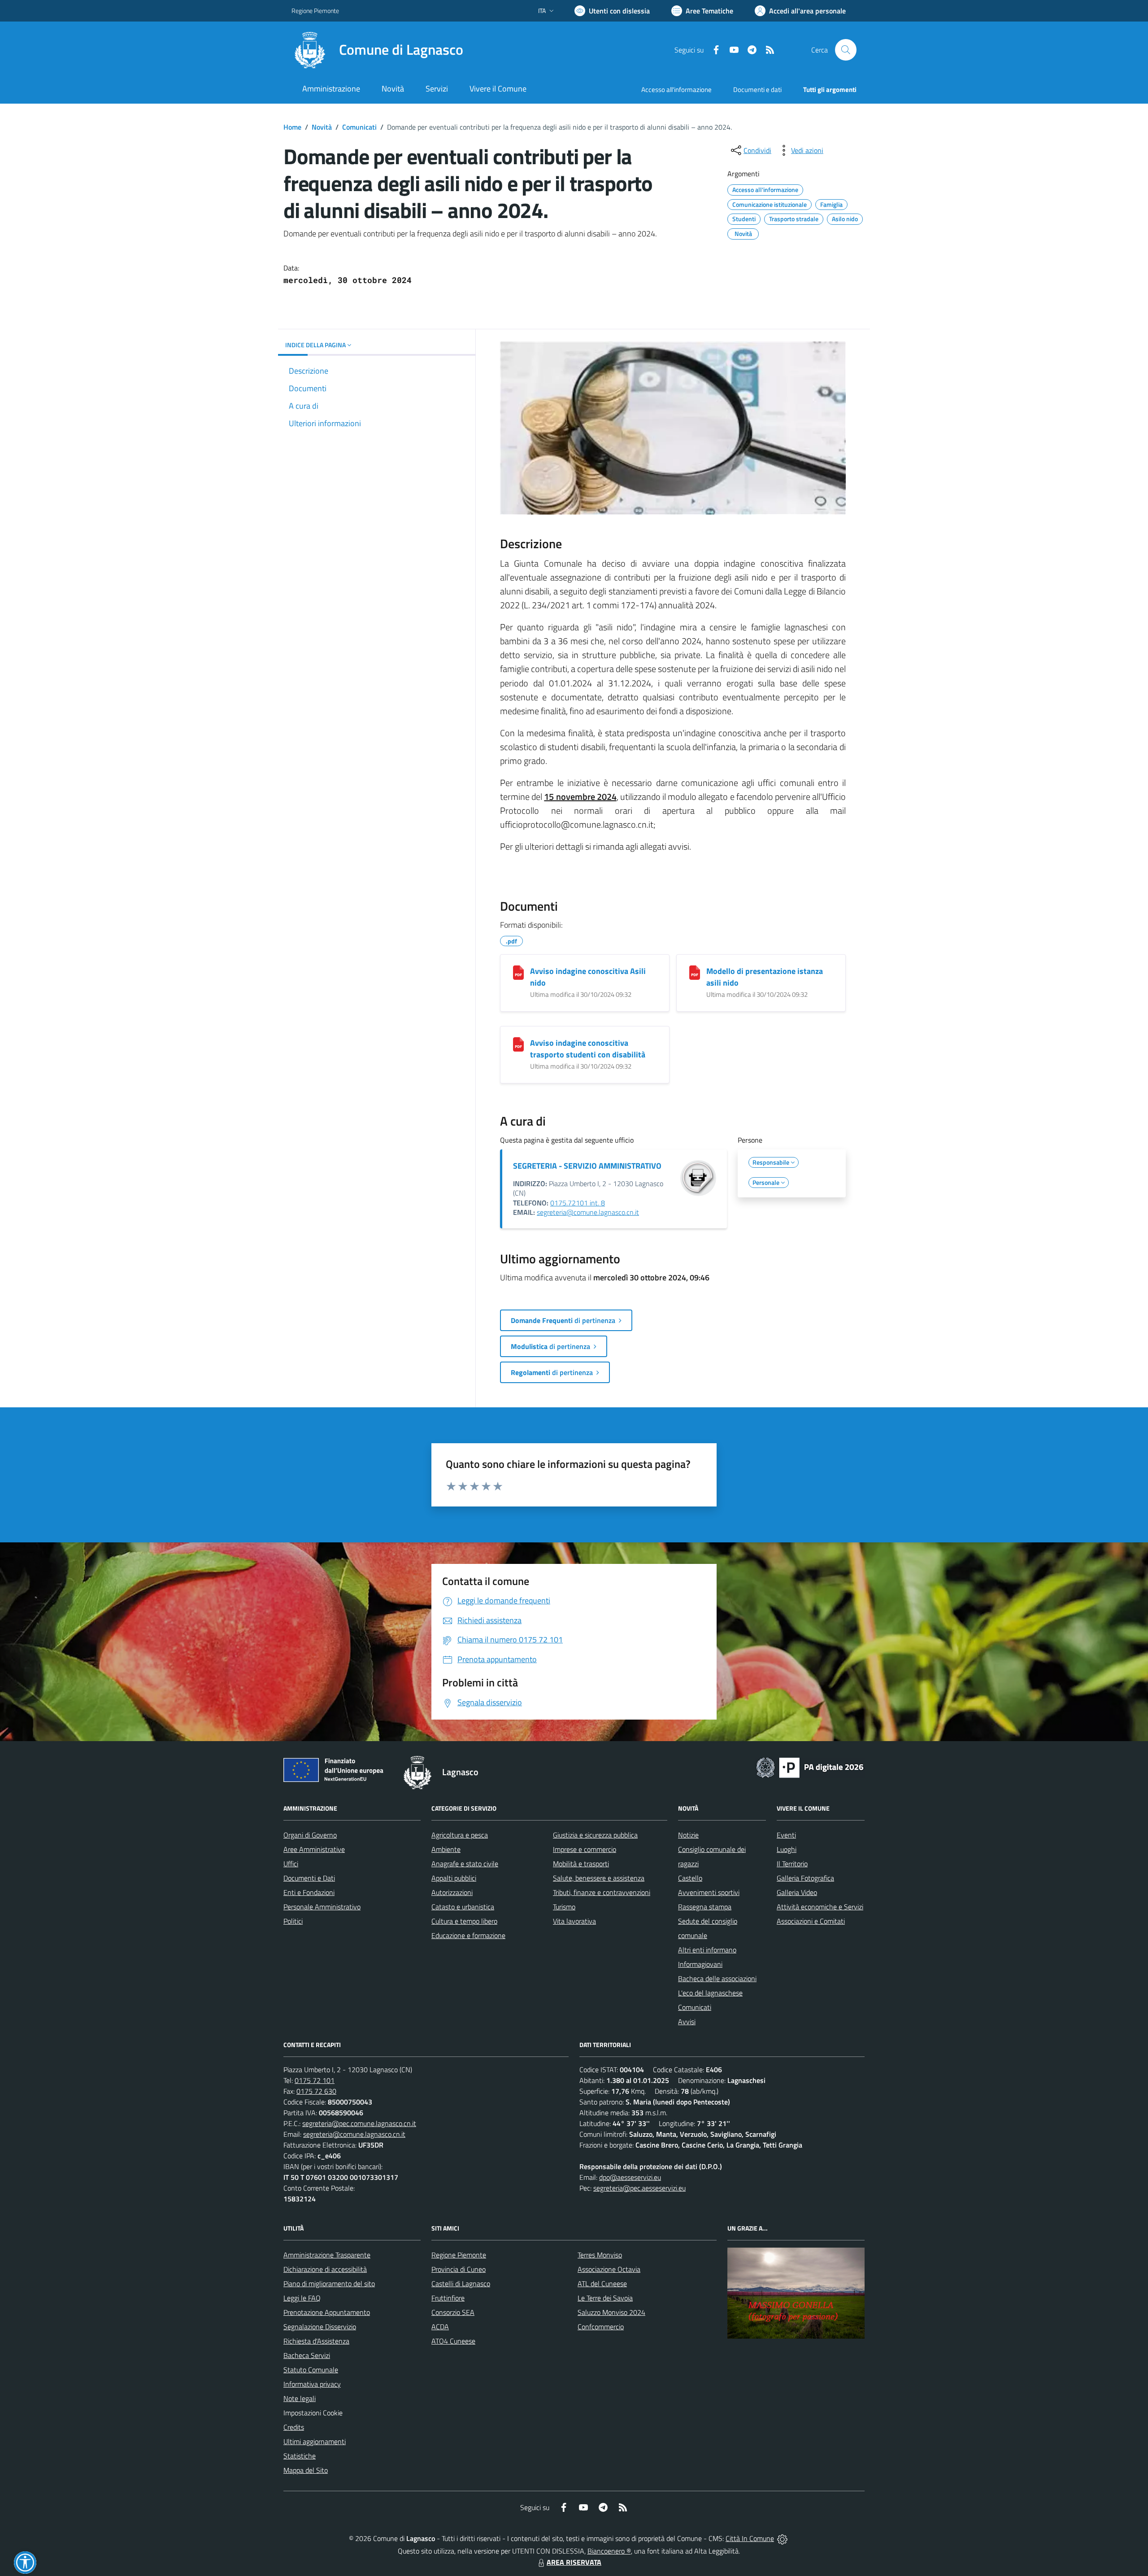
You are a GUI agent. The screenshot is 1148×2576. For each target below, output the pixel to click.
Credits (294, 2427)
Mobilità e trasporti (581, 1864)
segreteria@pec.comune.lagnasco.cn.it (359, 2123)
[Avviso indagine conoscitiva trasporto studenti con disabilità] (518, 1044)
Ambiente (446, 1849)
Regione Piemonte (315, 11)
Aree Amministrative (314, 1849)
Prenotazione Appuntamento (327, 2312)
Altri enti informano (707, 1950)
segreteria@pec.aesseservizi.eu (639, 2188)
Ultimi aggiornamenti (315, 2441)
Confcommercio (601, 2327)
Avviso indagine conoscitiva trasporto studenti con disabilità (588, 1049)
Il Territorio (792, 1864)
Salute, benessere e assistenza (599, 1878)
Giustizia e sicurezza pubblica (595, 1835)
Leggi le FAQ (302, 2298)
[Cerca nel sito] (846, 50)
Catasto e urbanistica (463, 1907)
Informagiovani (700, 1964)
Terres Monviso (600, 2255)
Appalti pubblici (454, 1878)
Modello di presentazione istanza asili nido (765, 977)
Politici (293, 1921)
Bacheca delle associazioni (717, 1978)
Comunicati (359, 127)
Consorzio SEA (453, 2312)
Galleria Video (797, 1892)
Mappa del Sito (306, 2470)
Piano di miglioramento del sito (329, 2283)
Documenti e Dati (309, 1878)
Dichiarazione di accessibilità (325, 2269)
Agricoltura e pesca (460, 1835)
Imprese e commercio (585, 1849)
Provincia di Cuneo (459, 2269)
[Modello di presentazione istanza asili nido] (695, 973)
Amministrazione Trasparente (327, 2255)
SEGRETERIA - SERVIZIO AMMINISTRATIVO (587, 1166)
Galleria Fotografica (805, 1878)
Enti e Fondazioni (309, 1892)
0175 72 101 (315, 2080)
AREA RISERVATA (574, 2562)
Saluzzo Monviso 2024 (611, 2312)
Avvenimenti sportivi (709, 1892)
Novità (322, 127)
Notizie (688, 1835)
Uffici (291, 1864)
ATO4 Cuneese (453, 2341)
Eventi (786, 1835)
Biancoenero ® (609, 2551)
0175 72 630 (316, 2091)
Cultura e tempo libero (464, 1921)
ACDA (440, 2327)
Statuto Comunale (311, 2370)
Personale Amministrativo (322, 1907)
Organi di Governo (310, 1835)
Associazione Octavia (609, 2269)
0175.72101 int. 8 (578, 1203)
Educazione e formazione (468, 1935)
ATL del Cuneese (602, 2283)
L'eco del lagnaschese (710, 1993)
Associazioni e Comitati (811, 1921)
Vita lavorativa (574, 1921)
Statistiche (300, 2456)
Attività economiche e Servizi (820, 1907)
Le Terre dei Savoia (605, 2298)
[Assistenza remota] (782, 2538)
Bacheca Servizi (307, 2355)
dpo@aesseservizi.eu (630, 2177)
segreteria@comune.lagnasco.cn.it (588, 1212)
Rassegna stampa (705, 1907)
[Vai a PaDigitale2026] (810, 1767)
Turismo (564, 1907)
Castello (690, 1878)
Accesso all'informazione (676, 90)
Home (292, 127)
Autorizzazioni (452, 1892)
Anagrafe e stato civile (465, 1864)
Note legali (300, 2398)
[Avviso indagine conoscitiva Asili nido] (518, 973)
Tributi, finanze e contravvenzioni (602, 1892)
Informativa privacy (312, 2384)
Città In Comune (750, 2538)
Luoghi (787, 1849)
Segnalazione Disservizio (320, 2327)
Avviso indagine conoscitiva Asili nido (588, 977)
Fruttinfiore (448, 2298)
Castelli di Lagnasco (461, 2283)
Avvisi (687, 2022)
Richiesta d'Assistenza (316, 2341)
